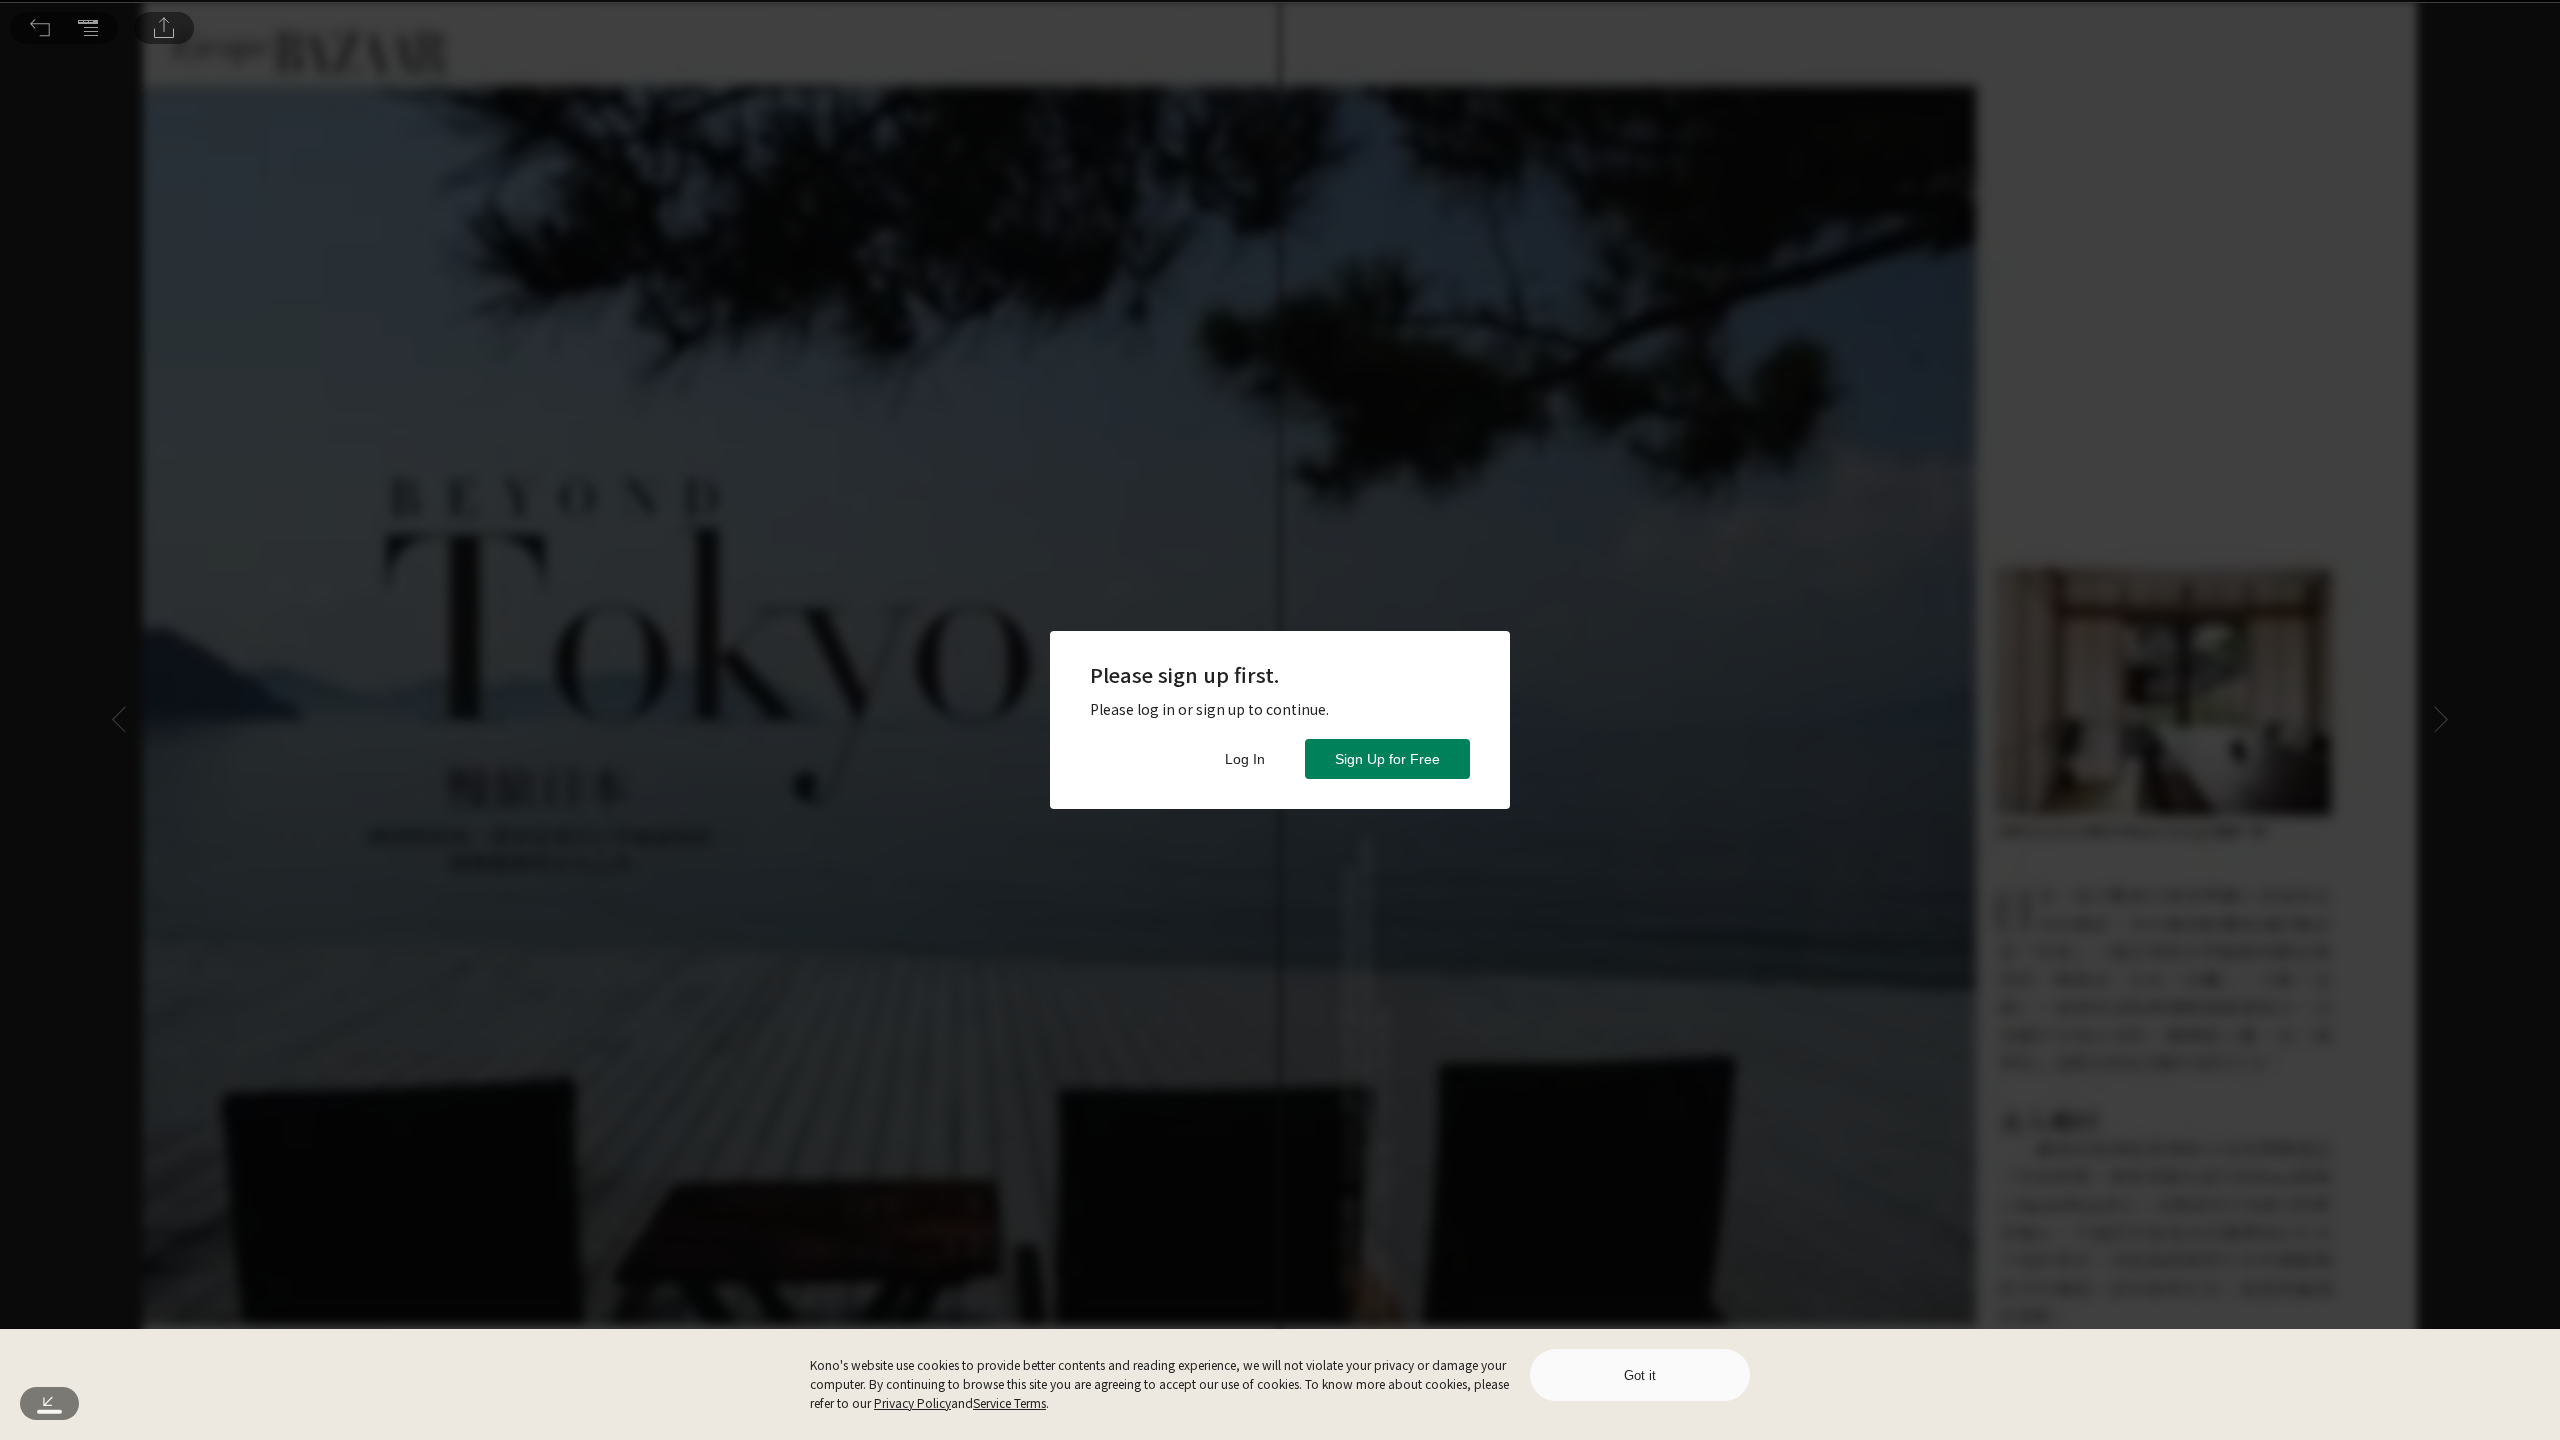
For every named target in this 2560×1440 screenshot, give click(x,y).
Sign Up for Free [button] (1387, 759)
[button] (40, 28)
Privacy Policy (912, 1402)
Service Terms (1009, 1402)
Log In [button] (1245, 759)
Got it (1640, 1375)
